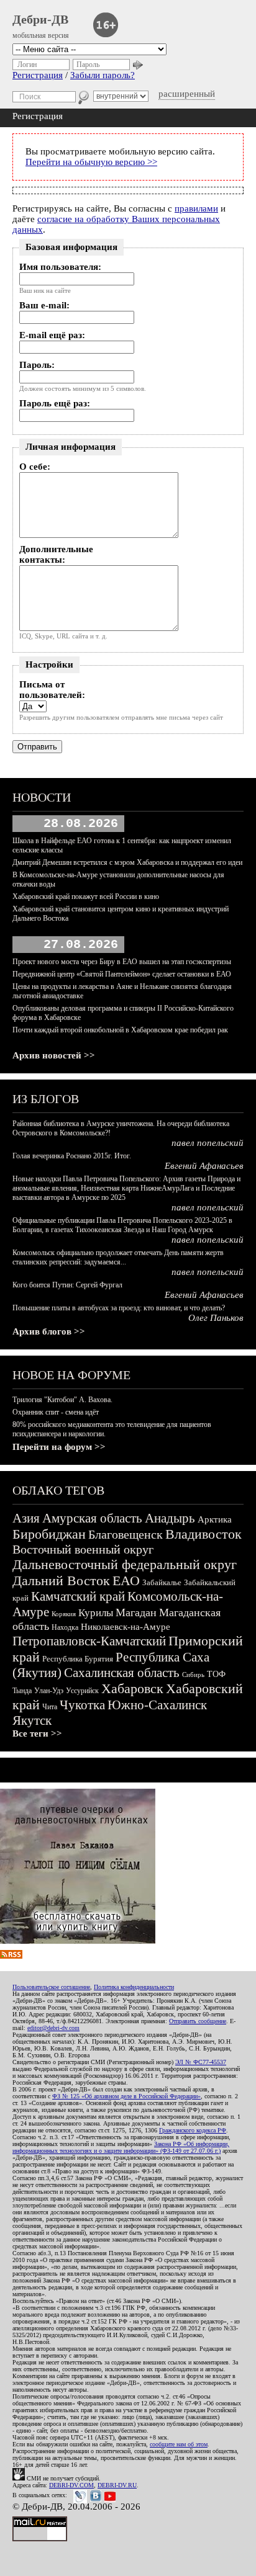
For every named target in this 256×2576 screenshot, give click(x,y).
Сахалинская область (122, 1673)
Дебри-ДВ (40, 19)
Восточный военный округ (83, 1549)
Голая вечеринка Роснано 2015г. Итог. (72, 1156)
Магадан (136, 1612)
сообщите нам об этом (179, 2444)
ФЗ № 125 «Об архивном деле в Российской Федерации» (126, 2096)
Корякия (64, 1614)
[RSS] (11, 1956)
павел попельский (208, 1143)
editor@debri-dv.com (53, 2028)
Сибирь (193, 1675)
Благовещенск (126, 1534)
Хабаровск (132, 1688)
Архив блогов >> (49, 1331)
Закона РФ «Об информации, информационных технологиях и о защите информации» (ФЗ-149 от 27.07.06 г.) (121, 2147)
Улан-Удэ (49, 1691)
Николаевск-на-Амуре (126, 1627)
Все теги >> (37, 1733)
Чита (50, 1707)
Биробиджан (49, 1534)
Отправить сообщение (198, 2021)
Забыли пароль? (103, 75)
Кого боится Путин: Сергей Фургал (67, 1285)
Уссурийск (82, 1691)
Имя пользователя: (60, 267)
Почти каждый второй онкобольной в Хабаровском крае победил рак (120, 1030)
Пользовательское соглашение (51, 1987)
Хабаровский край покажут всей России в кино (86, 897)
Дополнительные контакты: (56, 554)
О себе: (35, 467)
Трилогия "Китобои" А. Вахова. (62, 1400)
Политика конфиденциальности (134, 1987)
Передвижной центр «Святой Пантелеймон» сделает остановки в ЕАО (122, 974)
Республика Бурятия (78, 1659)
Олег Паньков (216, 1318)
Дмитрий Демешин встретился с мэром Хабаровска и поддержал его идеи (127, 862)
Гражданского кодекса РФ (193, 2130)
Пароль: (37, 365)
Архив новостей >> (54, 1055)
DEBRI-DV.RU (117, 2485)
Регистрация (38, 75)
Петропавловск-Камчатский (89, 1641)
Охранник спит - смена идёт (56, 1412)
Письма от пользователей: (52, 690)
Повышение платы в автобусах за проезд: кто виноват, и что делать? (119, 1308)
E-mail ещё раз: (52, 335)
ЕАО (126, 1581)
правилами (196, 208)
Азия (26, 1518)
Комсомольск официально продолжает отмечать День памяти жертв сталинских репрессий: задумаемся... (118, 1257)
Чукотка (82, 1705)
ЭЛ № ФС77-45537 (201, 2062)
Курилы (96, 1613)
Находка (65, 1627)
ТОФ (216, 1674)
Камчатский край (78, 1596)
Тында (22, 1691)
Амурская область (92, 1518)
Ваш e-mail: (44, 305)
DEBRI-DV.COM (71, 2485)
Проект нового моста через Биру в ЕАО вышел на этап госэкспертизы (122, 962)
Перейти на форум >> (59, 1447)
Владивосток (203, 1534)
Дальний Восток (61, 1581)
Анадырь (170, 1518)
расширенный (187, 94)
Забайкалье (162, 1582)
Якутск (32, 1720)
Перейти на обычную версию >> (91, 162)
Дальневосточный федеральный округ (125, 1564)
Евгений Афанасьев (204, 1166)
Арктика (215, 1519)
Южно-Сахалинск (157, 1705)
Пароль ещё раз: (55, 403)
